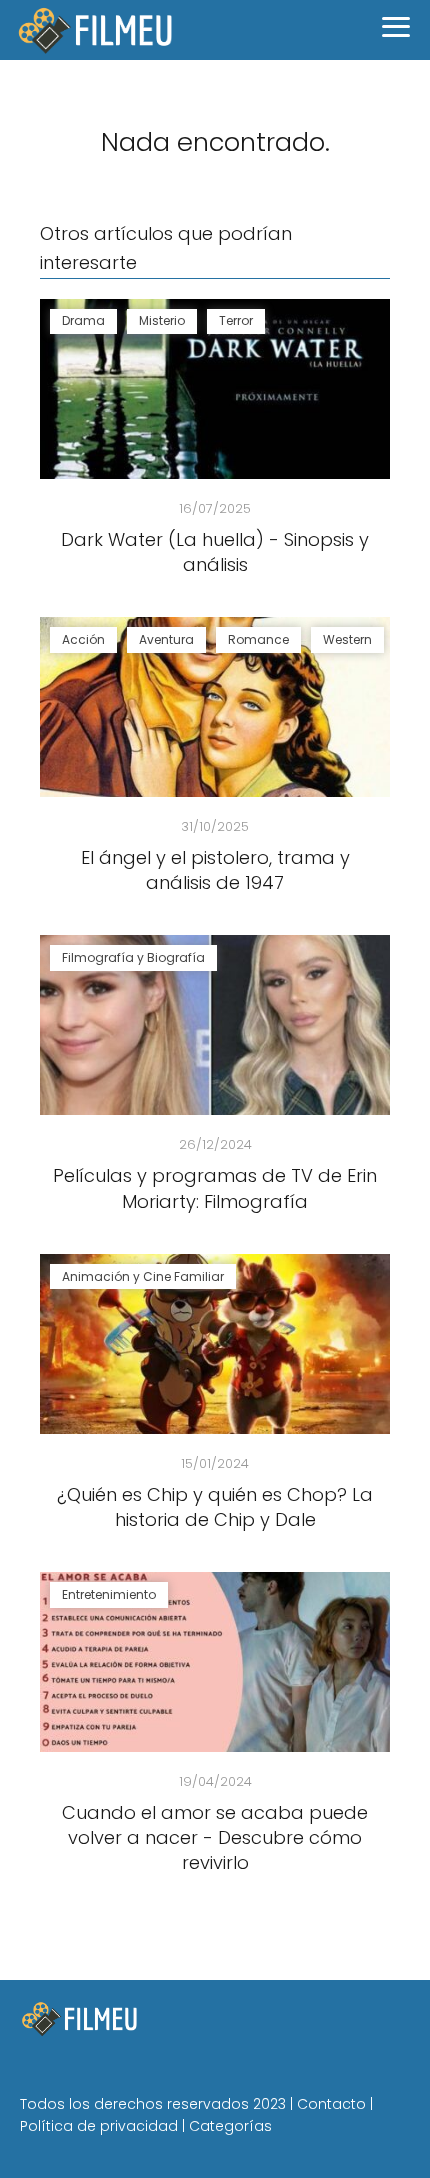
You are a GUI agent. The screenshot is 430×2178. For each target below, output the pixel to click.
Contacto (331, 2104)
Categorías (230, 2126)
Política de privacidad (99, 2126)
